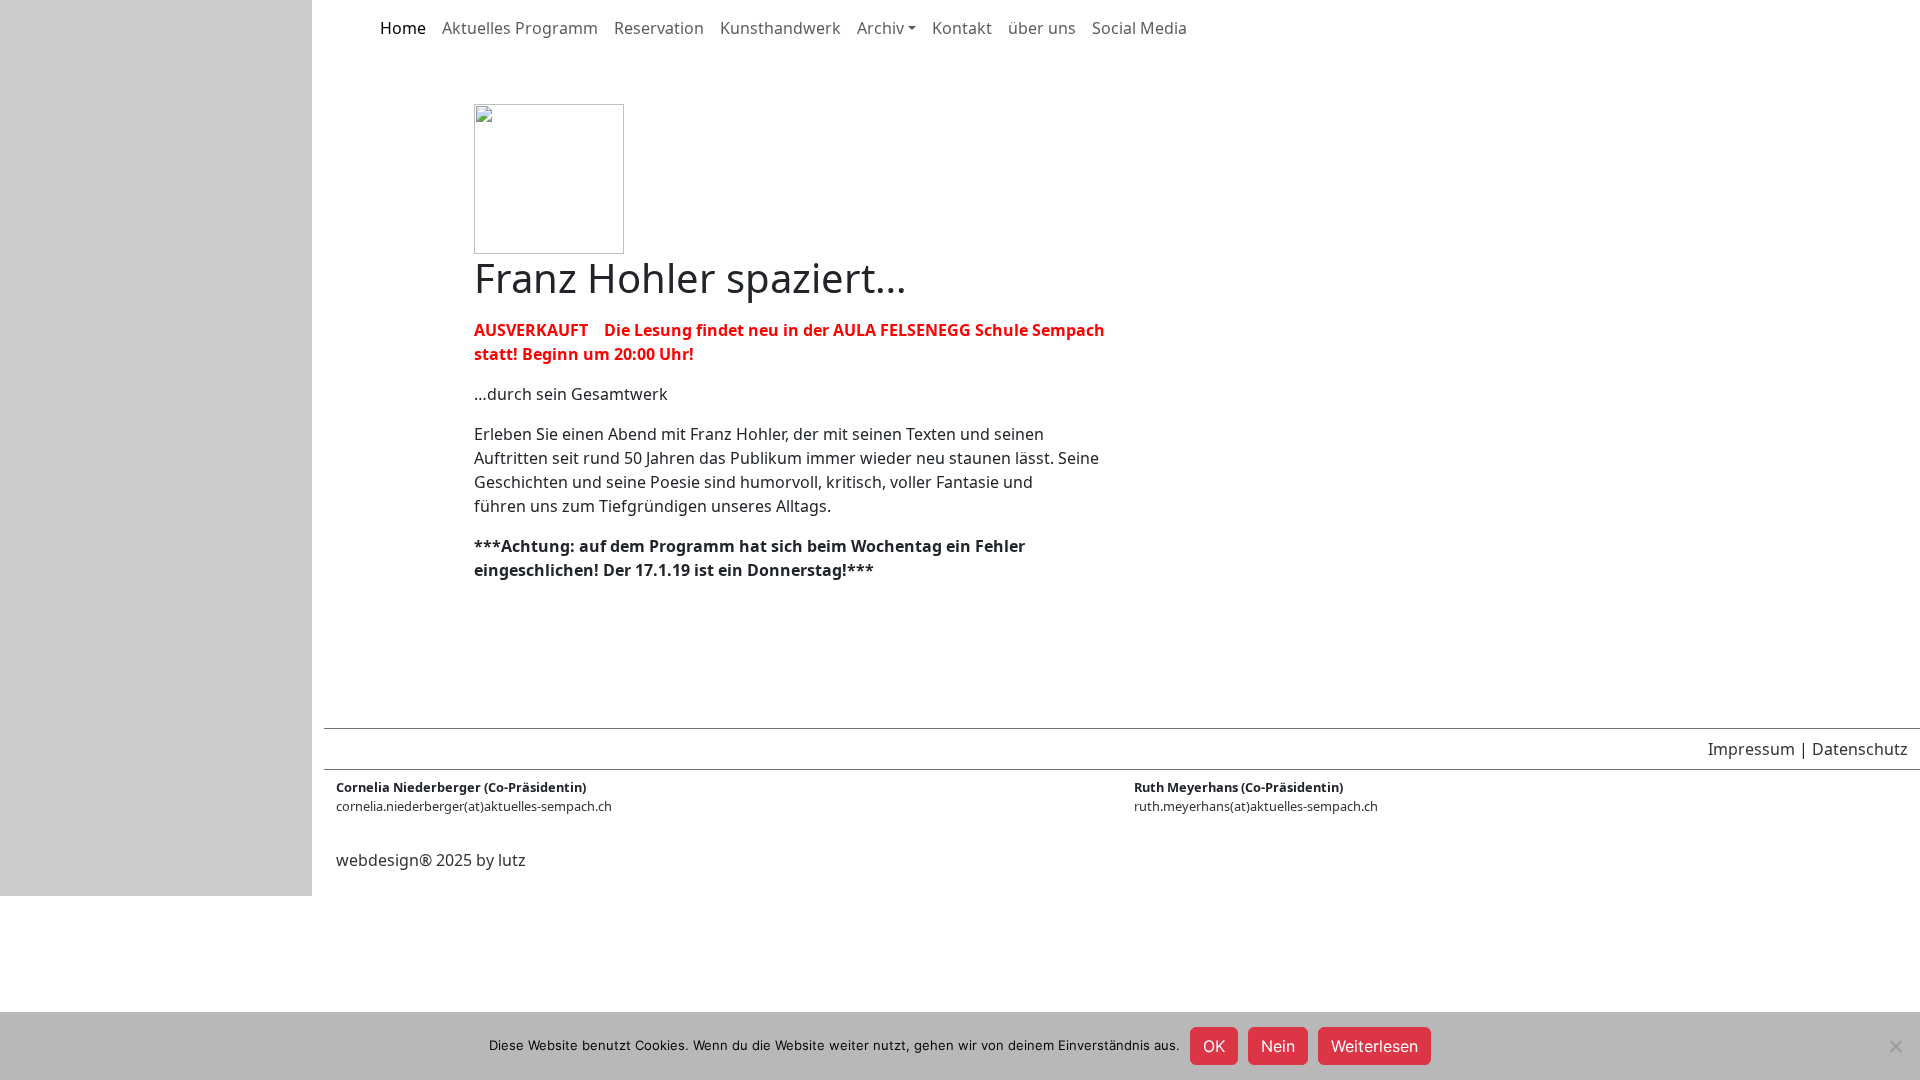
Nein (1278, 1046)
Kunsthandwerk (780, 28)
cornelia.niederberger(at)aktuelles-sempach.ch (474, 806)
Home (403, 28)
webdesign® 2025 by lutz (431, 860)
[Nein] (1895, 1046)
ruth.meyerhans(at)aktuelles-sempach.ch (1256, 806)
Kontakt (962, 28)
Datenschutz (1860, 749)
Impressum (1751, 749)
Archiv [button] (880, 28)
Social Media (1139, 28)
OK (1214, 1046)
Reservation (659, 28)
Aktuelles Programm (520, 28)
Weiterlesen (1374, 1046)
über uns (1042, 28)
